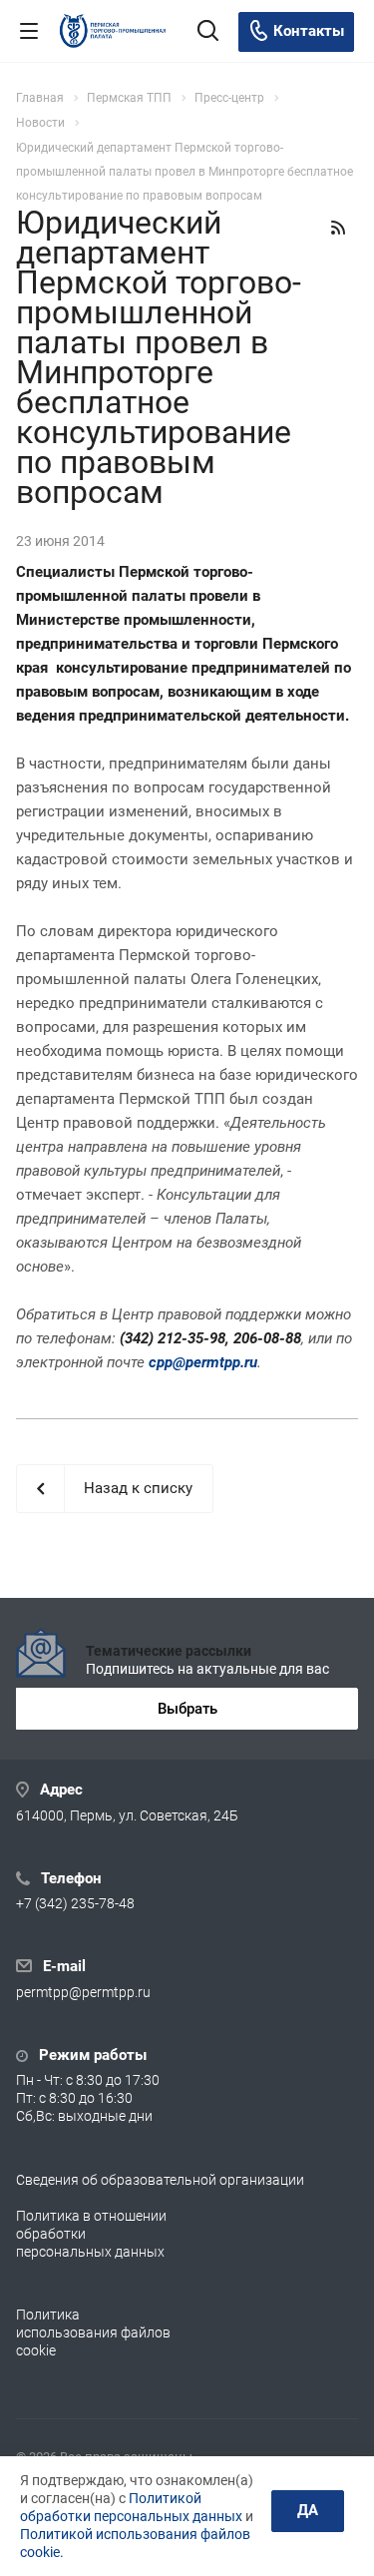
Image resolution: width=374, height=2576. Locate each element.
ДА (308, 2510)
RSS (338, 228)
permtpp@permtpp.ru (83, 1992)
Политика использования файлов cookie (93, 2332)
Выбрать (187, 1709)
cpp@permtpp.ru (203, 1362)
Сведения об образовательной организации (160, 2180)
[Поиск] (208, 32)
